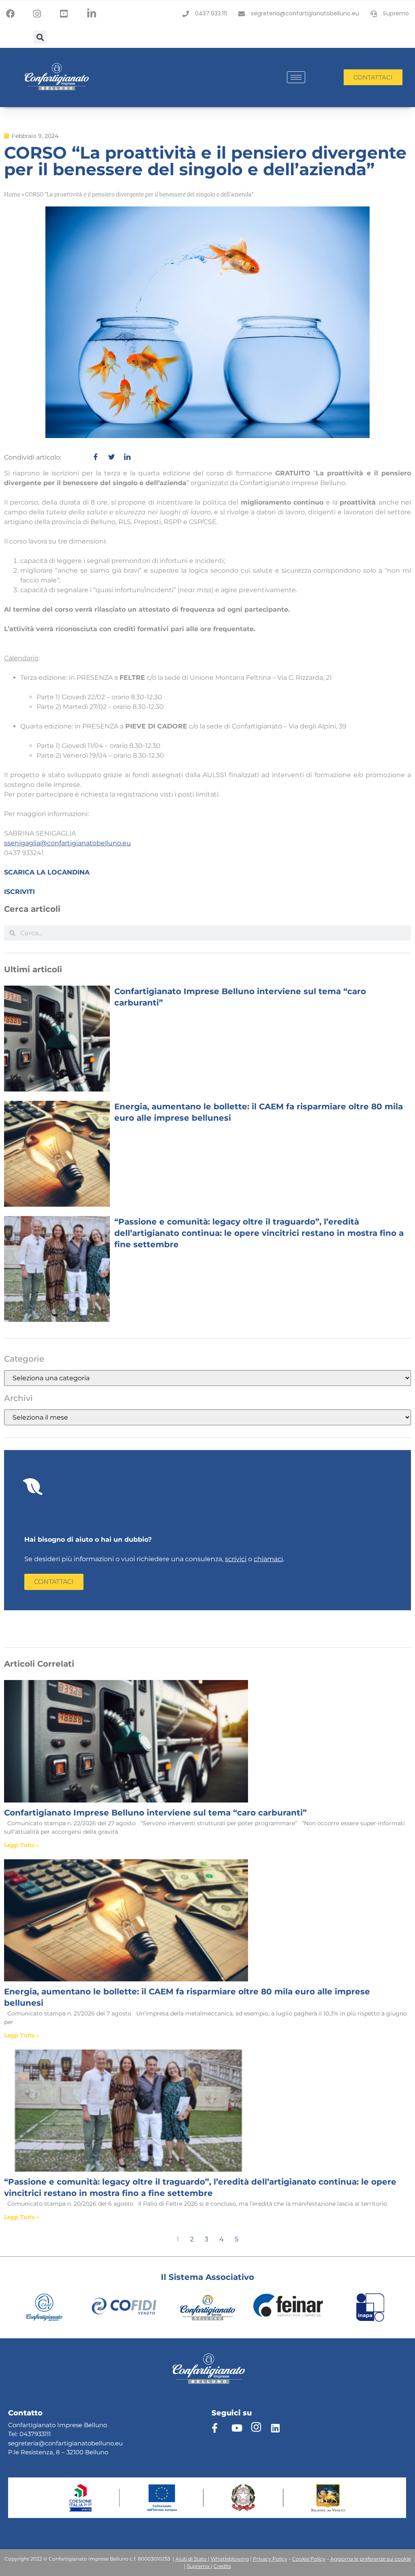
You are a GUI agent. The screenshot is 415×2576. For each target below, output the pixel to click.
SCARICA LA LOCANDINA (47, 872)
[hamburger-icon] (296, 77)
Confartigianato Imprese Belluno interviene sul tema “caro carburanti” (155, 1813)
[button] (40, 37)
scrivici (236, 1559)
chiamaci (268, 1559)
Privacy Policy (270, 2559)
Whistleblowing (230, 2559)
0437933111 (35, 2434)
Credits (222, 2566)
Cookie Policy (309, 2559)
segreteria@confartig (40, 2443)
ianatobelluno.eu (97, 2443)
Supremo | (200, 2566)
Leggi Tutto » (21, 1845)
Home (12, 194)
